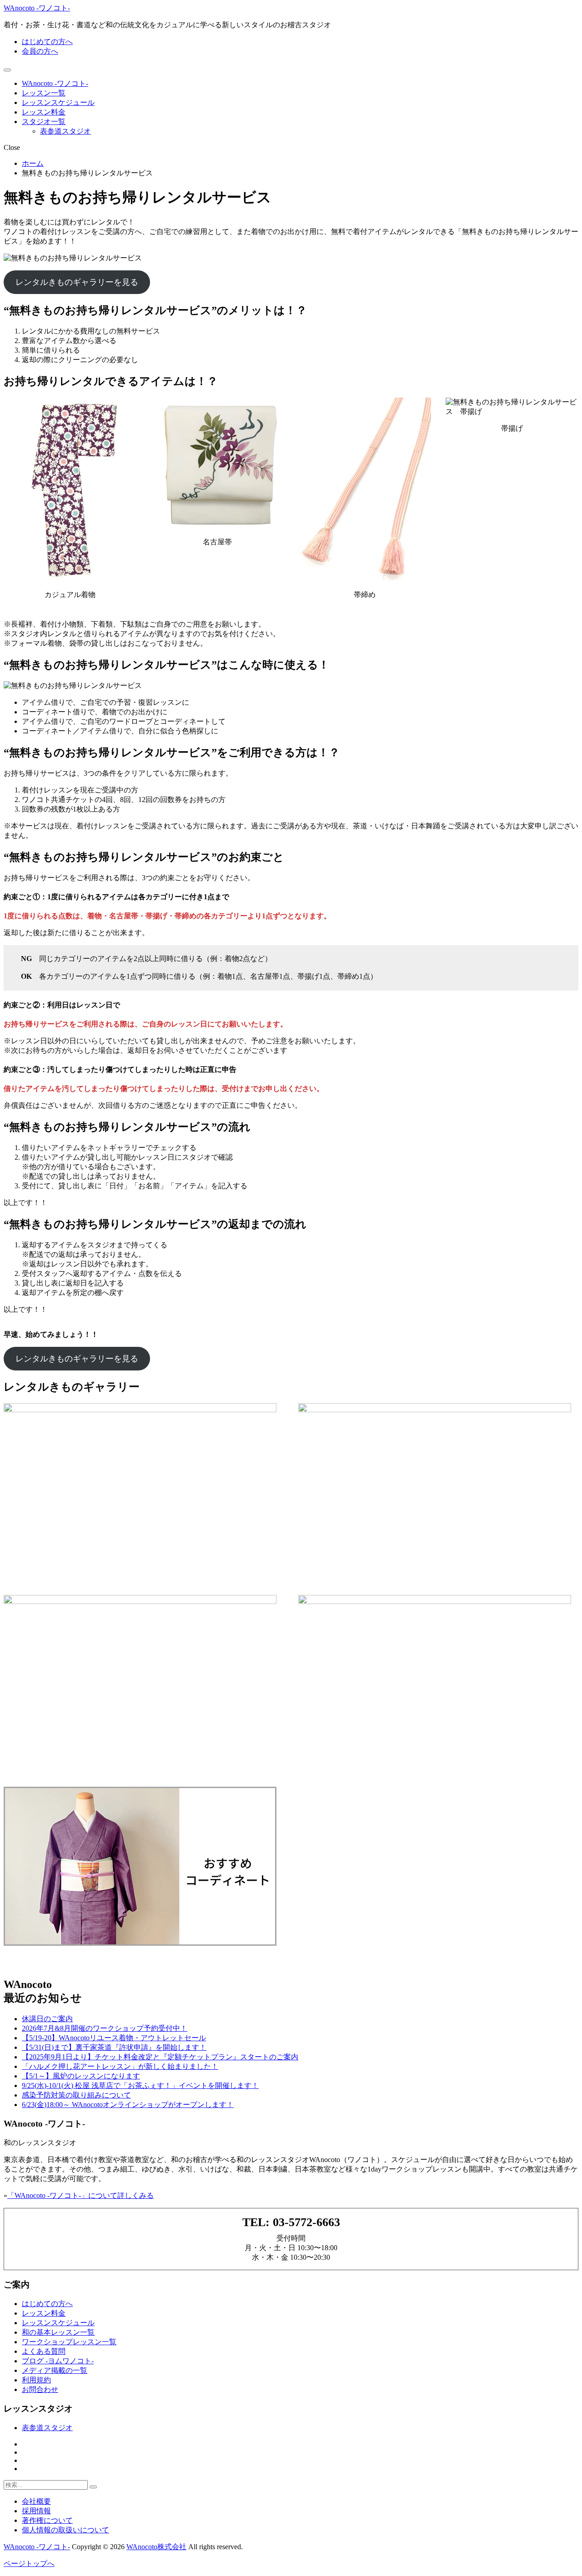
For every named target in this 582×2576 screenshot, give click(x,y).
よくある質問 (44, 2351)
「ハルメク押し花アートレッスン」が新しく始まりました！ (120, 2066)
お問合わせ (40, 2389)
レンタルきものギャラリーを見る (77, 282)
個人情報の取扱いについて (65, 2530)
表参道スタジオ (65, 131)
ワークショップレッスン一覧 (69, 2342)
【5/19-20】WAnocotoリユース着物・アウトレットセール (114, 2038)
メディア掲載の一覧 (55, 2370)
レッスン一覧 (44, 93)
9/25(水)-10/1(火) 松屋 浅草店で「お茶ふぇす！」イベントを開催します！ (140, 2085)
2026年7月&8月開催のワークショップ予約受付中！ (105, 2028)
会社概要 (36, 2501)
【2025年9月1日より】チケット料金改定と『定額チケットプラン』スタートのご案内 (160, 2057)
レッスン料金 (44, 112)
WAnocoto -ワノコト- (37, 8)
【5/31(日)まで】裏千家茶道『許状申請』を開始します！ (114, 2047)
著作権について (47, 2520)
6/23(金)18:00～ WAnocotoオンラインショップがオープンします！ (128, 2105)
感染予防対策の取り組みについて (76, 2095)
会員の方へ (40, 51)
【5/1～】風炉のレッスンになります (81, 2076)
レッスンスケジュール (58, 102)
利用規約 (36, 2380)
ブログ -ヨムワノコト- (58, 2361)
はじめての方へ (47, 42)
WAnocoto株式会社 (156, 2547)
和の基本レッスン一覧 (58, 2332)
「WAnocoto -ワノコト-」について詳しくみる (80, 2195)
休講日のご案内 (47, 2019)
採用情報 (36, 2511)
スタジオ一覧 (44, 122)
